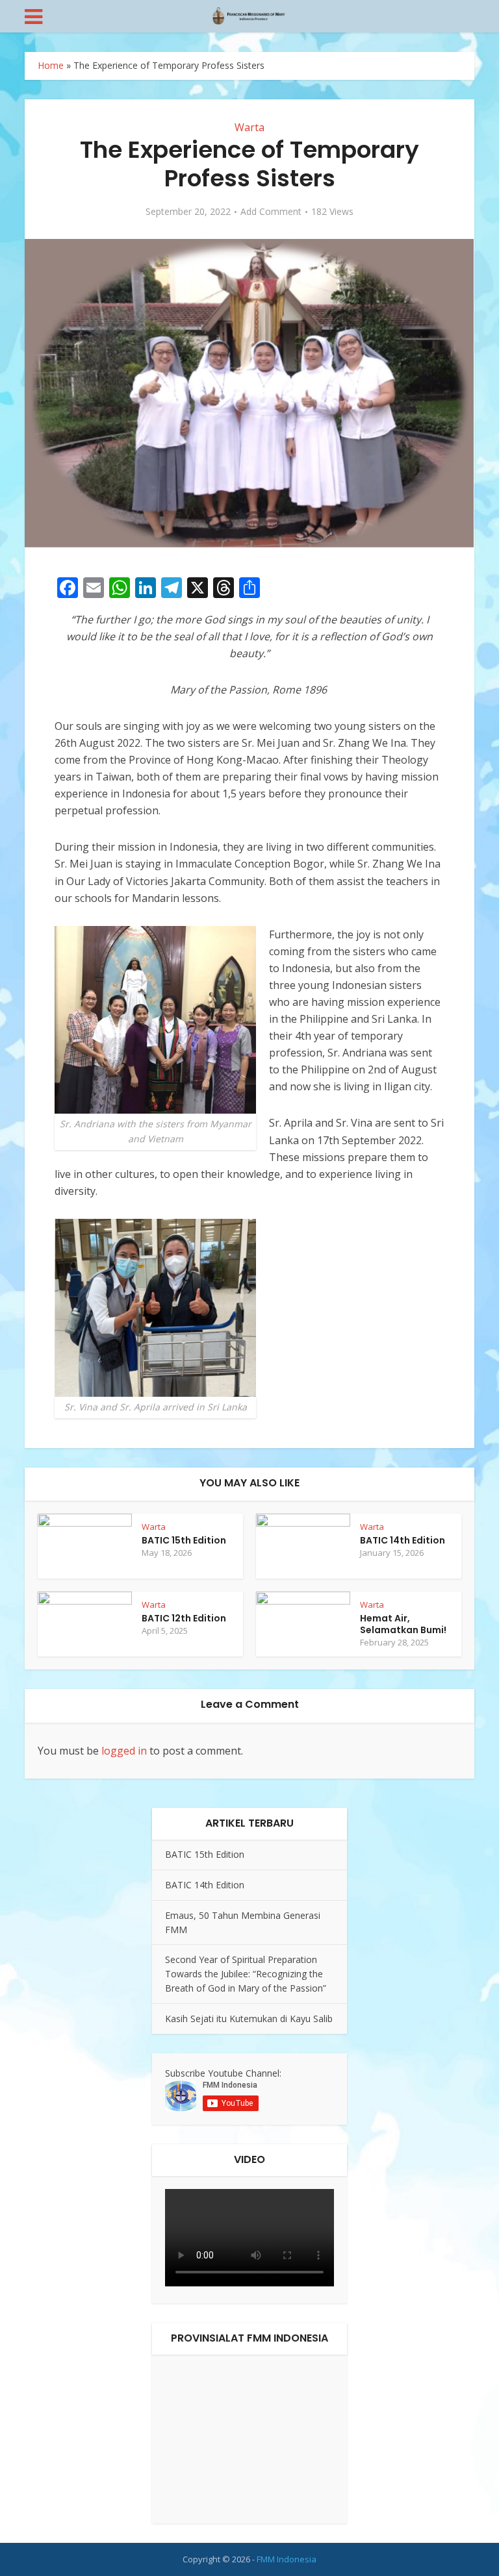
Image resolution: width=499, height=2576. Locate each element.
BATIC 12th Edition (184, 1618)
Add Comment (271, 212)
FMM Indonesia (287, 2559)
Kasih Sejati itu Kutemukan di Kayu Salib (249, 2019)
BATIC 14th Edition (403, 1540)
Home (51, 65)
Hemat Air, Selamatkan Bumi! (403, 1624)
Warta (249, 127)
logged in (124, 1751)
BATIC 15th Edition (184, 1540)
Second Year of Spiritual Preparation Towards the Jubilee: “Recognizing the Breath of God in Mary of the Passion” (246, 1974)
